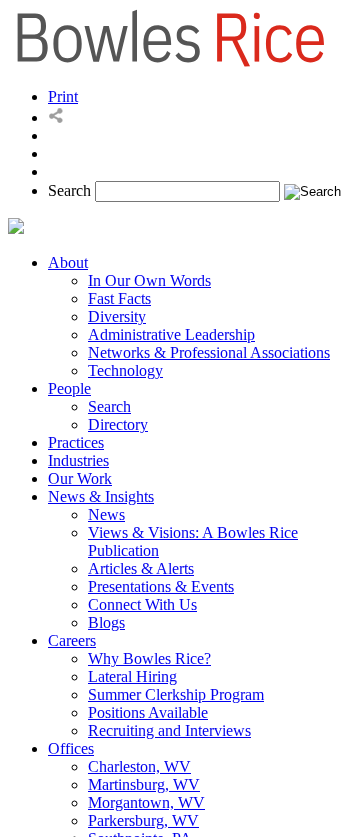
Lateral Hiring (132, 676)
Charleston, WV (139, 766)
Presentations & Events (161, 586)
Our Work (80, 478)
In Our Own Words (149, 280)
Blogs (106, 622)
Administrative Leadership (171, 334)
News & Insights (101, 496)
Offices (71, 748)
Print (63, 96)
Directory (118, 424)
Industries (78, 460)
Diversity (117, 316)
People (69, 388)
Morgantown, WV (146, 802)
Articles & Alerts (141, 568)
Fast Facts (119, 298)
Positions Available (148, 712)
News (106, 514)
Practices (76, 442)
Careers (72, 640)
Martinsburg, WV (144, 784)
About (68, 262)
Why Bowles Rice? (149, 658)
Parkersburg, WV (143, 820)
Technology (125, 370)
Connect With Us (142, 604)
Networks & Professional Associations (209, 352)
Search (69, 190)
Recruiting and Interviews (169, 730)
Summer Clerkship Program (176, 694)
